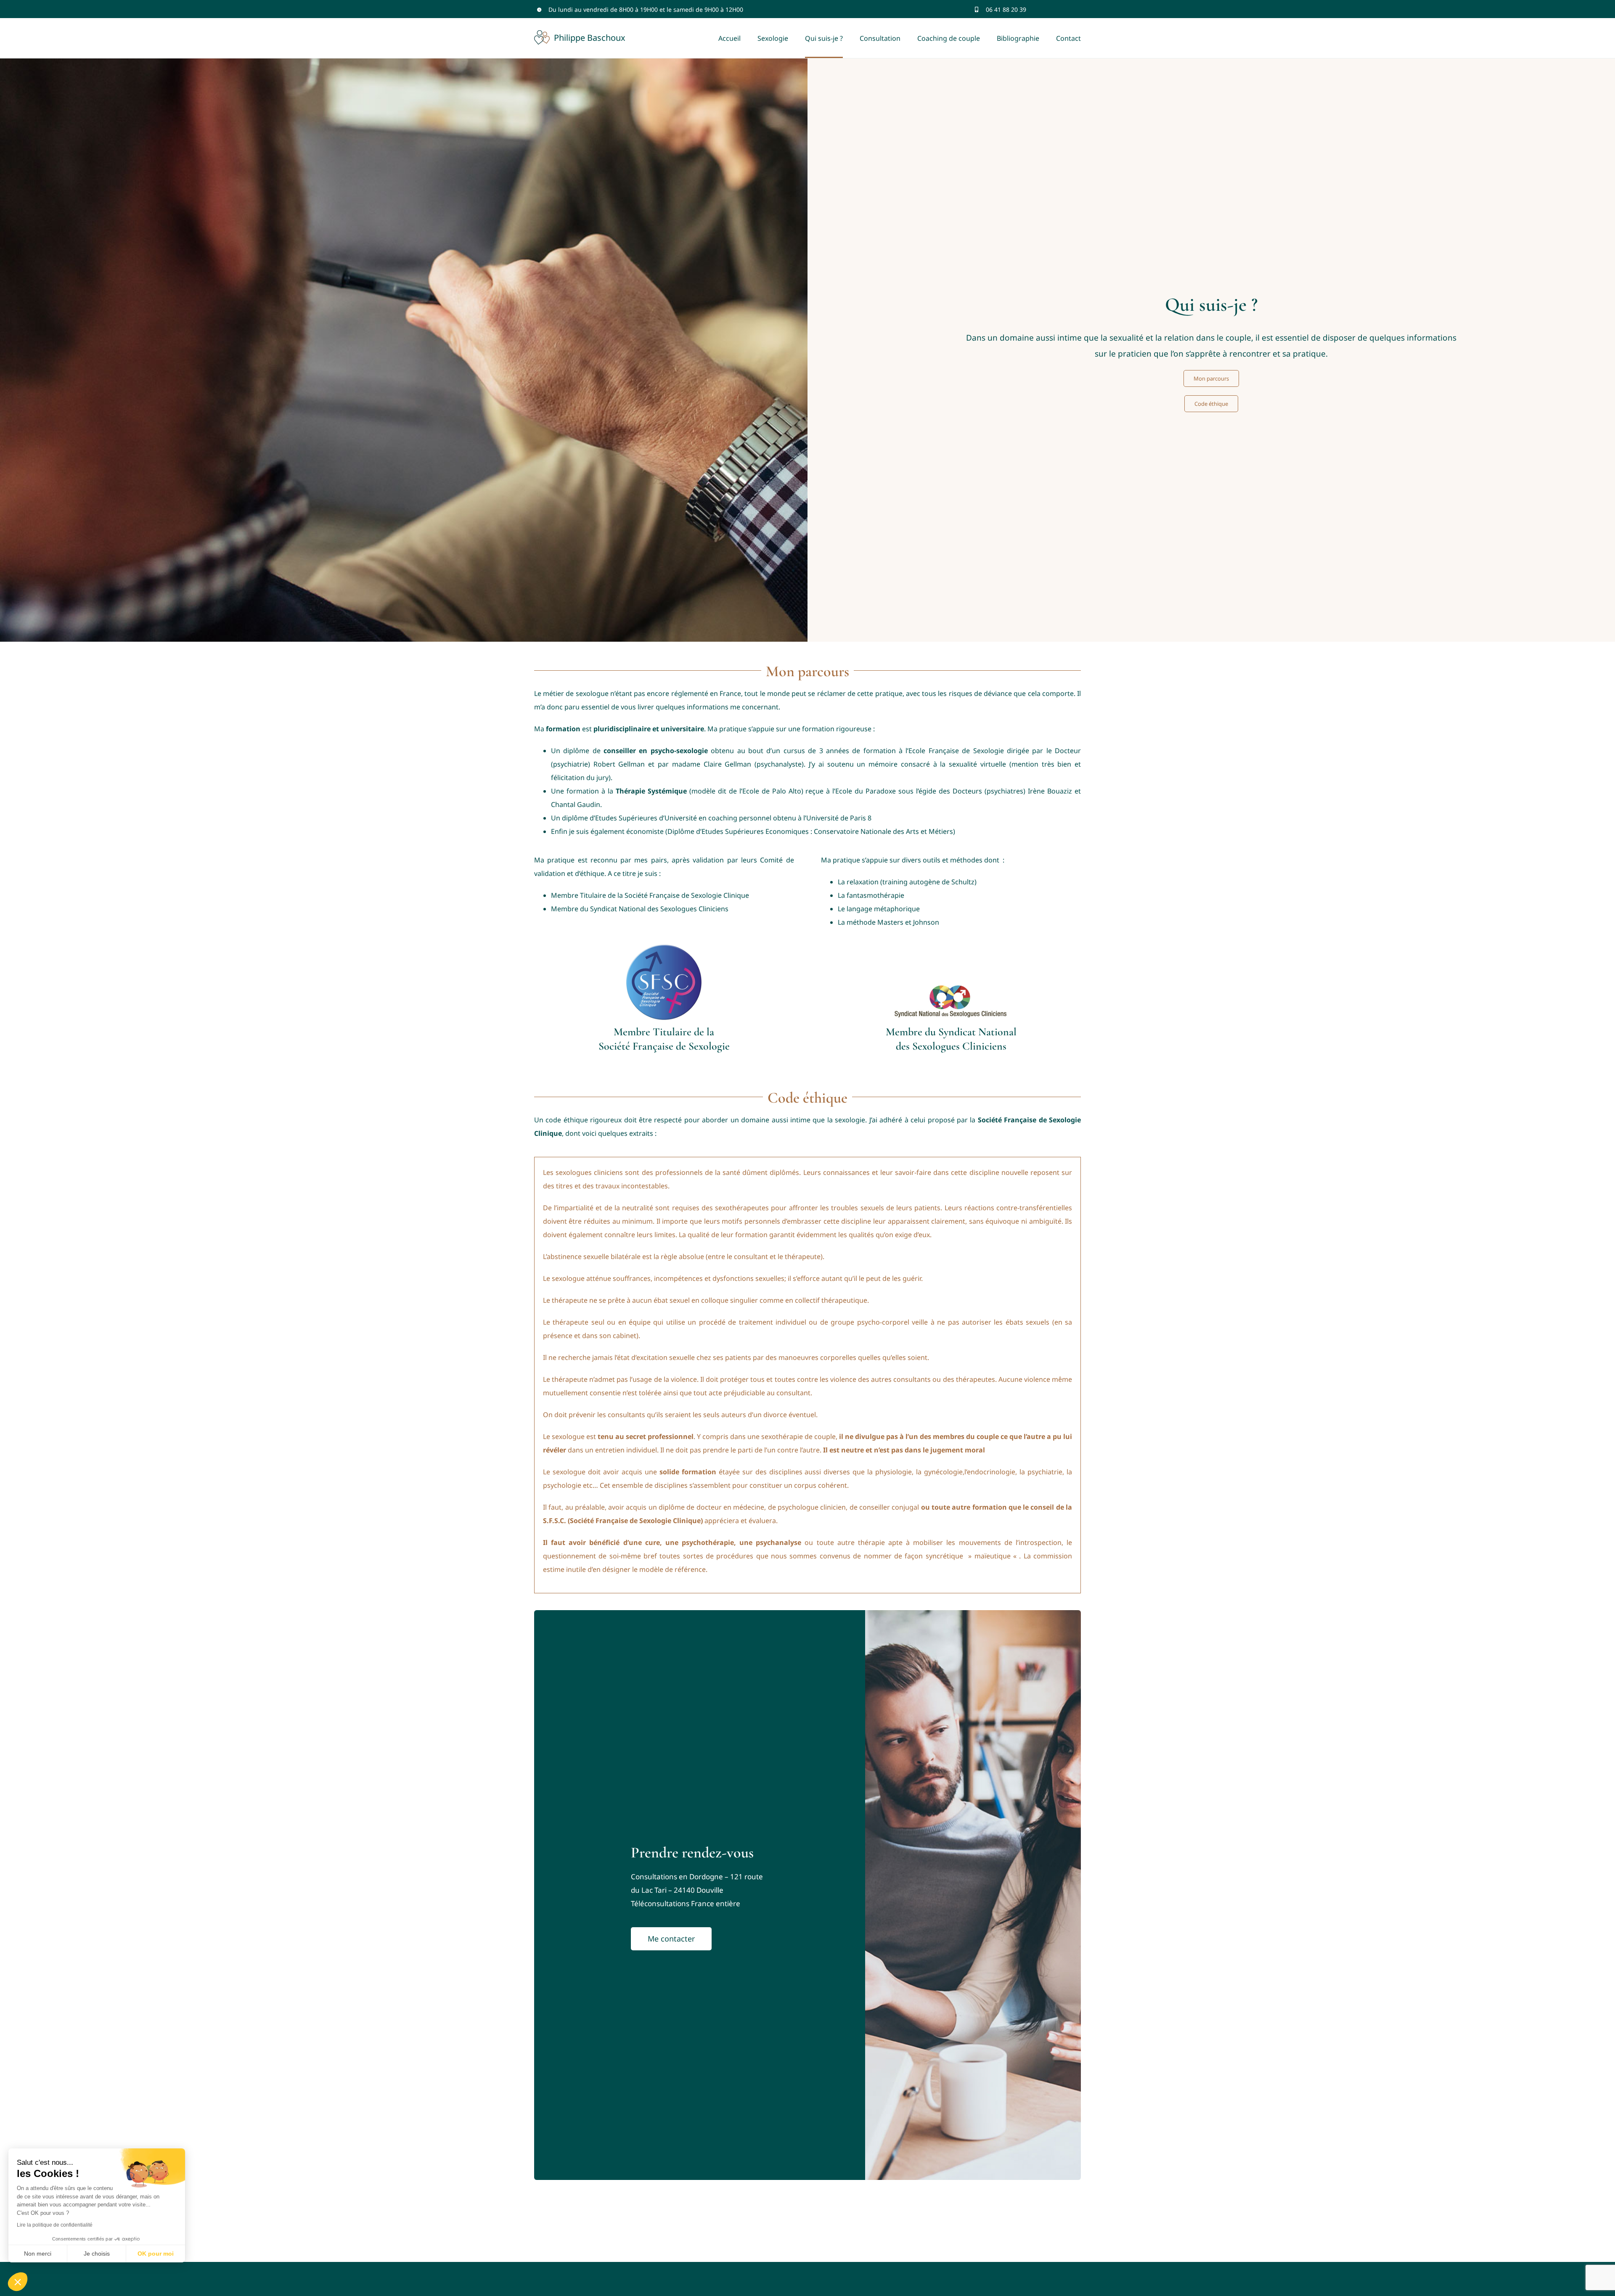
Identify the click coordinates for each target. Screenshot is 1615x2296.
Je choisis (97, 2254)
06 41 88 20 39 (1006, 9)
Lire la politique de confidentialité (55, 2225)
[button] (18, 2282)
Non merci (38, 2254)
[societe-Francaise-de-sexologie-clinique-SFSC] (664, 948)
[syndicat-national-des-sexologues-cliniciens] (951, 986)
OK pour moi (156, 2254)
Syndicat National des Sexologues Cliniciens (659, 909)
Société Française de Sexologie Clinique (687, 895)
